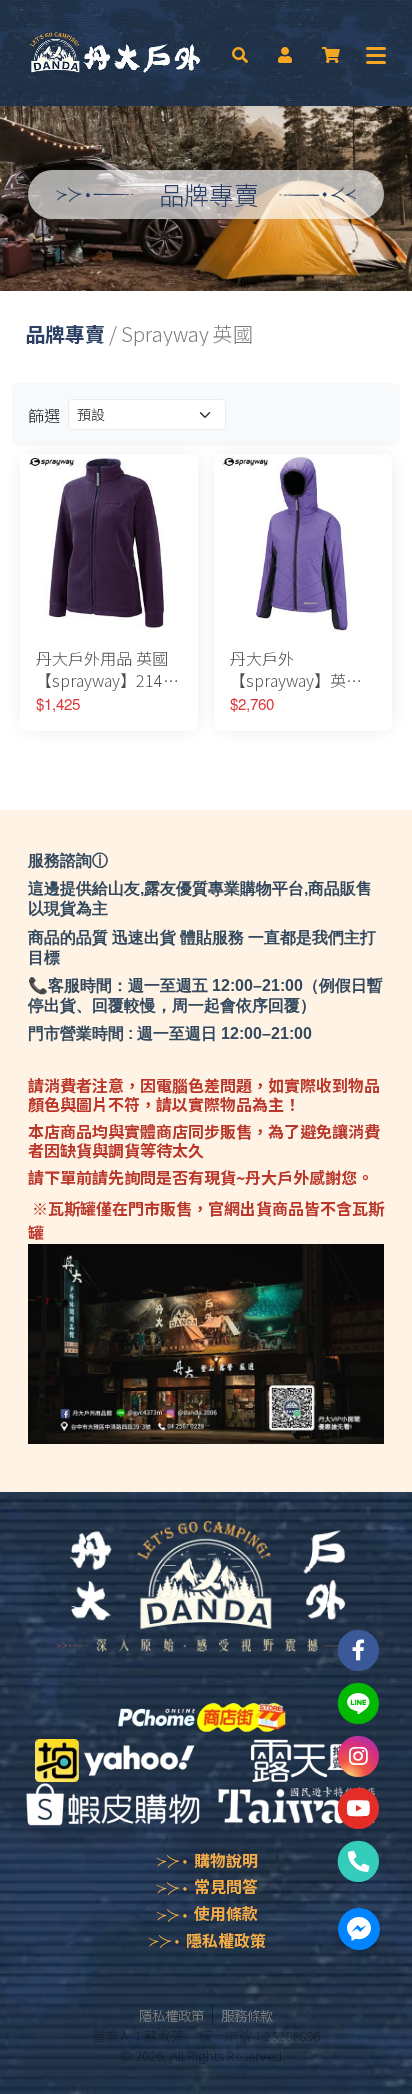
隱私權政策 (226, 1940)
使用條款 (226, 1913)
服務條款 (247, 2015)
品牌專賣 (65, 333)
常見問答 (226, 1886)
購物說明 (226, 1860)
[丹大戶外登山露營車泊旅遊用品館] (115, 53)
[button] (240, 53)
